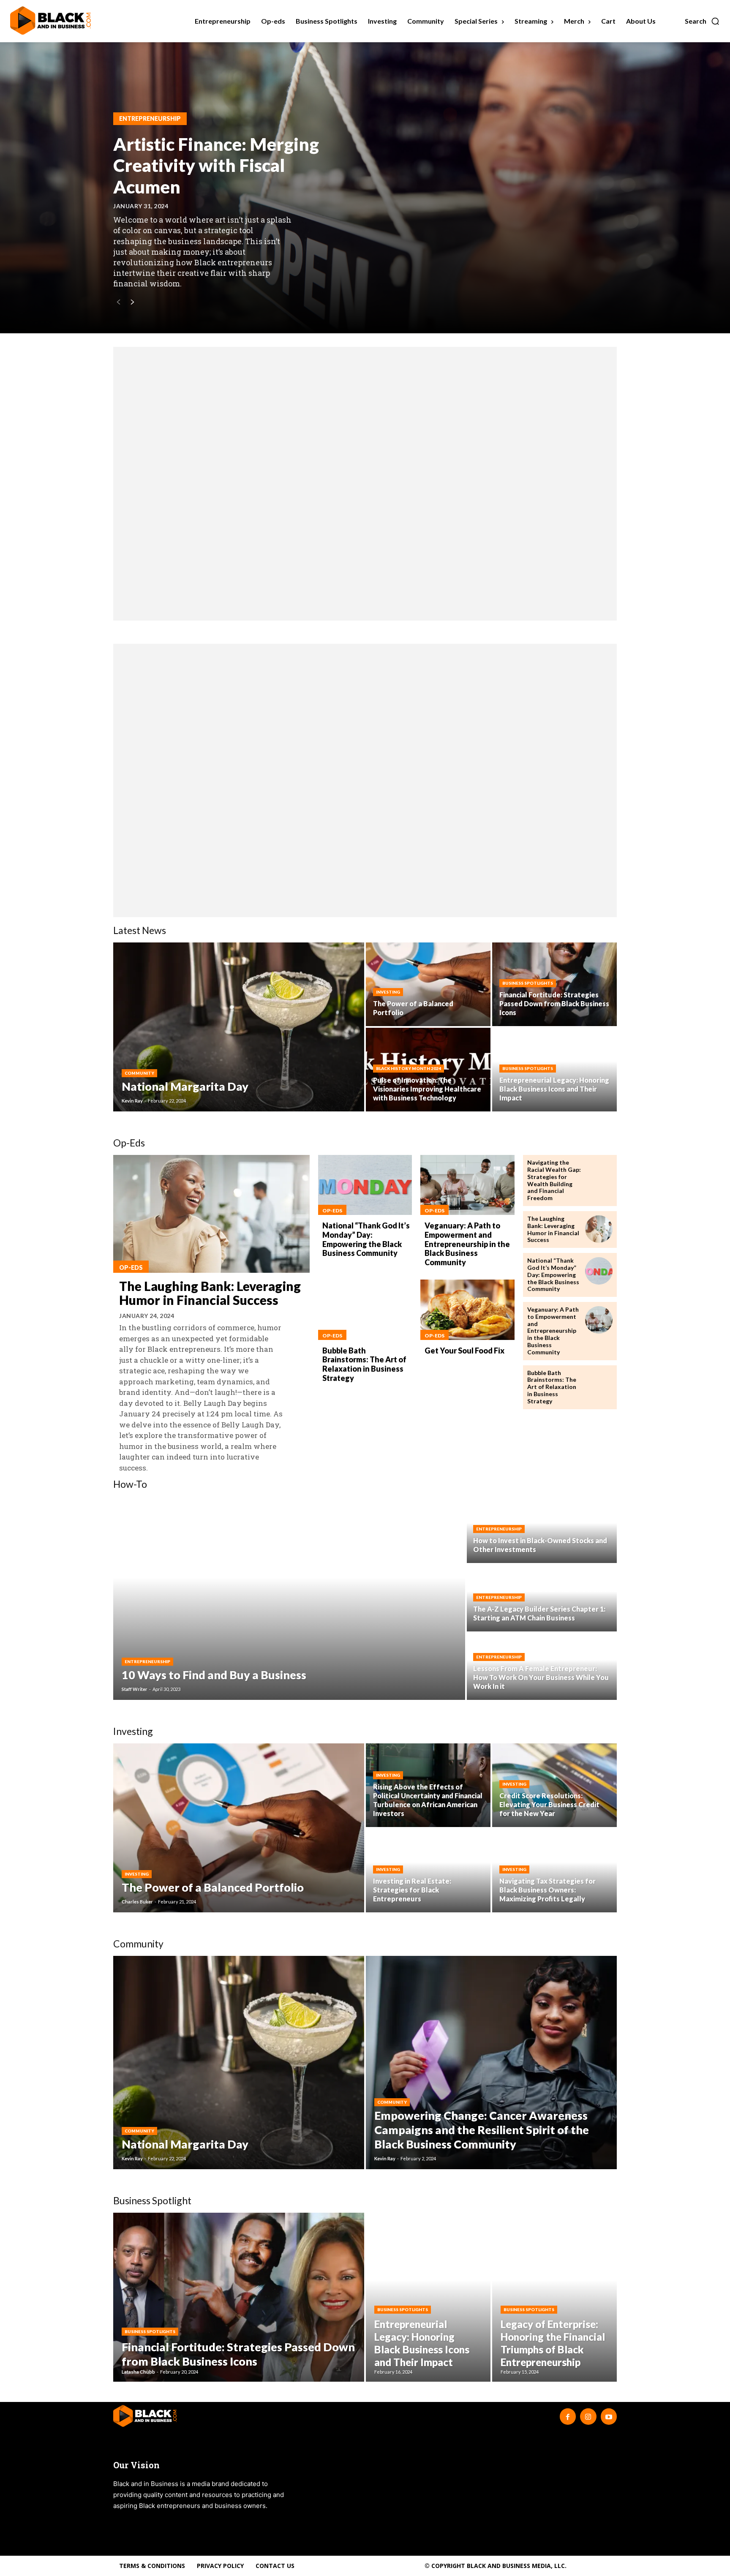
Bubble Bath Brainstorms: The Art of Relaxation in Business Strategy (364, 1364)
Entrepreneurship (150, 118)
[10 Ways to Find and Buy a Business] (289, 1598)
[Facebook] (568, 2416)
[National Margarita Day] (239, 1027)
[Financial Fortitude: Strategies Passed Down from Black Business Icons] (239, 2297)
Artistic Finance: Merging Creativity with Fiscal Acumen (216, 165)
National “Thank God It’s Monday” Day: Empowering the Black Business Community (366, 1239)
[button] (702, 21)
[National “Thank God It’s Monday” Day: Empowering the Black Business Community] (365, 1185)
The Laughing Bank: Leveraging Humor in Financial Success (210, 1293)
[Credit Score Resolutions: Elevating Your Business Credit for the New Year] (554, 1785)
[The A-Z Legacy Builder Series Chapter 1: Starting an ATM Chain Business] (542, 1598)
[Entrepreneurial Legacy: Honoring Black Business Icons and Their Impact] (428, 2297)
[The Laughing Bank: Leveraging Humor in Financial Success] (211, 1214)
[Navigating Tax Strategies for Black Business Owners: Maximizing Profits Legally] (554, 1871)
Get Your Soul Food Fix (464, 1351)
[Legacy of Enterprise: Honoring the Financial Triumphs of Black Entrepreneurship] (554, 2297)
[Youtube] (609, 2416)
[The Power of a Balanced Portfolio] (428, 984)
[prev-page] (118, 303)
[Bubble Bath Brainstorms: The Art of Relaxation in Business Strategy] (365, 1310)
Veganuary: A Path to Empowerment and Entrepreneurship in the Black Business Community (467, 1244)
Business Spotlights (528, 983)
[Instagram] (588, 2416)
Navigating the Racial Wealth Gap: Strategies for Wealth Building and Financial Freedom (554, 1180)
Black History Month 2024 (409, 1068)
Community (139, 1073)
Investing (388, 992)
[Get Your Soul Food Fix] (467, 1310)
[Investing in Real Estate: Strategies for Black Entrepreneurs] (428, 1871)
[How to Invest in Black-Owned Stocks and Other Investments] (542, 1530)
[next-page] (132, 303)
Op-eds (131, 1268)
